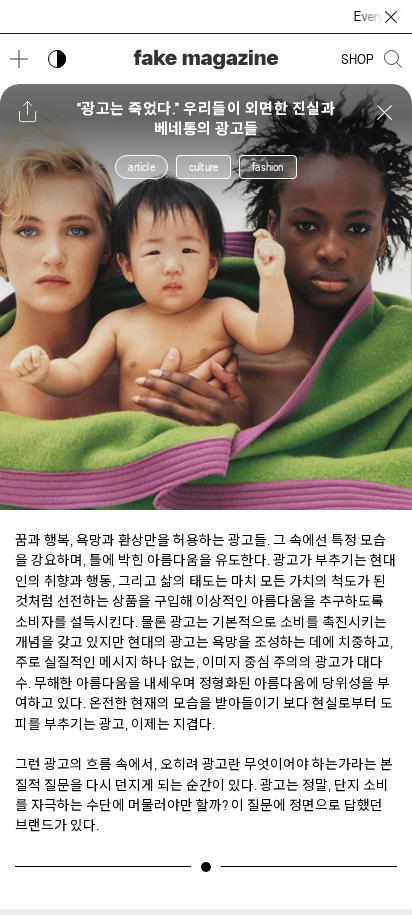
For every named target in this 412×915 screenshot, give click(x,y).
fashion (267, 167)
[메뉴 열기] (19, 59)
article (141, 167)
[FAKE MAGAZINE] (206, 59)
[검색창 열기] (393, 59)
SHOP (357, 59)
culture (203, 167)
